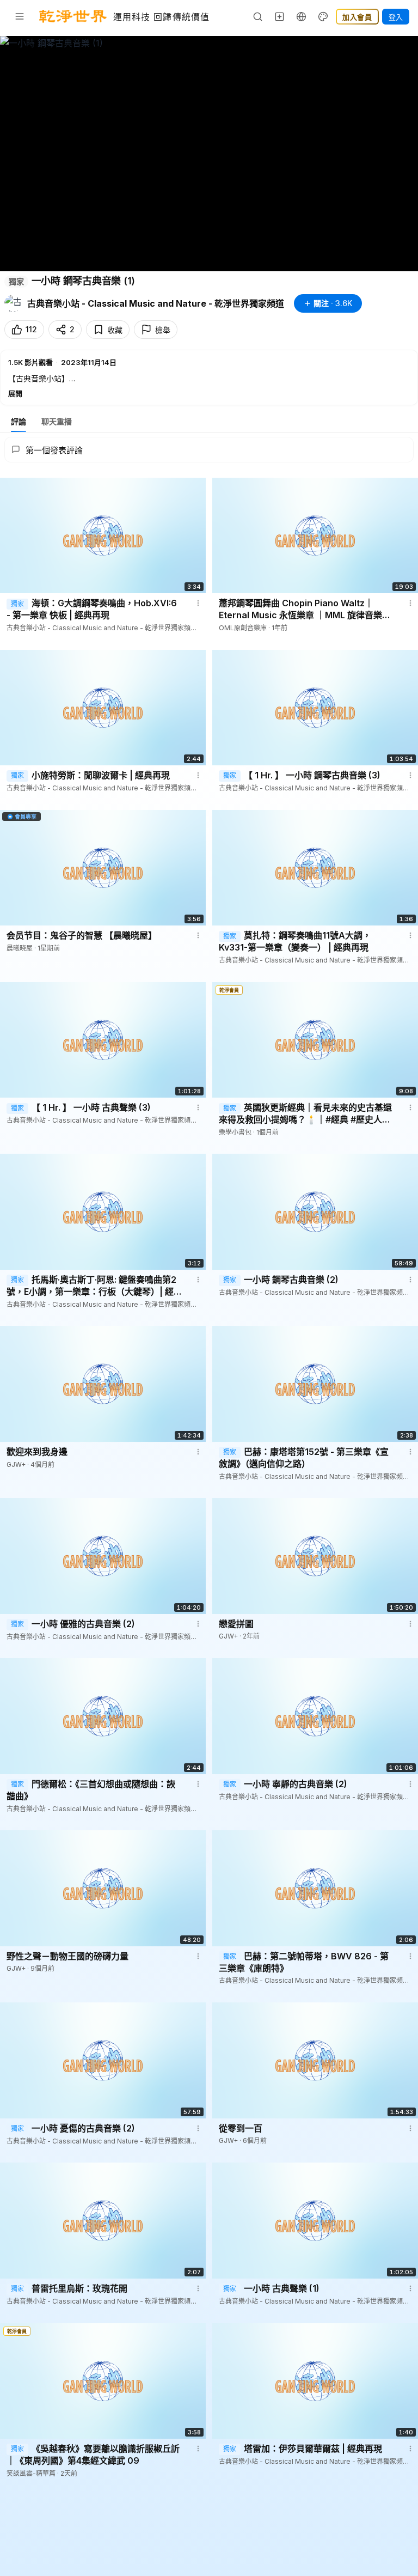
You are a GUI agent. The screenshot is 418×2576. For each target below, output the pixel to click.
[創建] (280, 16)
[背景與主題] (323, 16)
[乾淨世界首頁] (73, 16)
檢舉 (163, 330)
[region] (209, 154)
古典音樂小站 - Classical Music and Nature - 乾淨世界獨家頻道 (156, 303)
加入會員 (357, 17)
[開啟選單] (20, 16)
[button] (209, 377)
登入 (396, 17)
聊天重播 (57, 421)
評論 (19, 421)
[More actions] (198, 603)
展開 (15, 393)
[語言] (302, 16)
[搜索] (258, 16)
